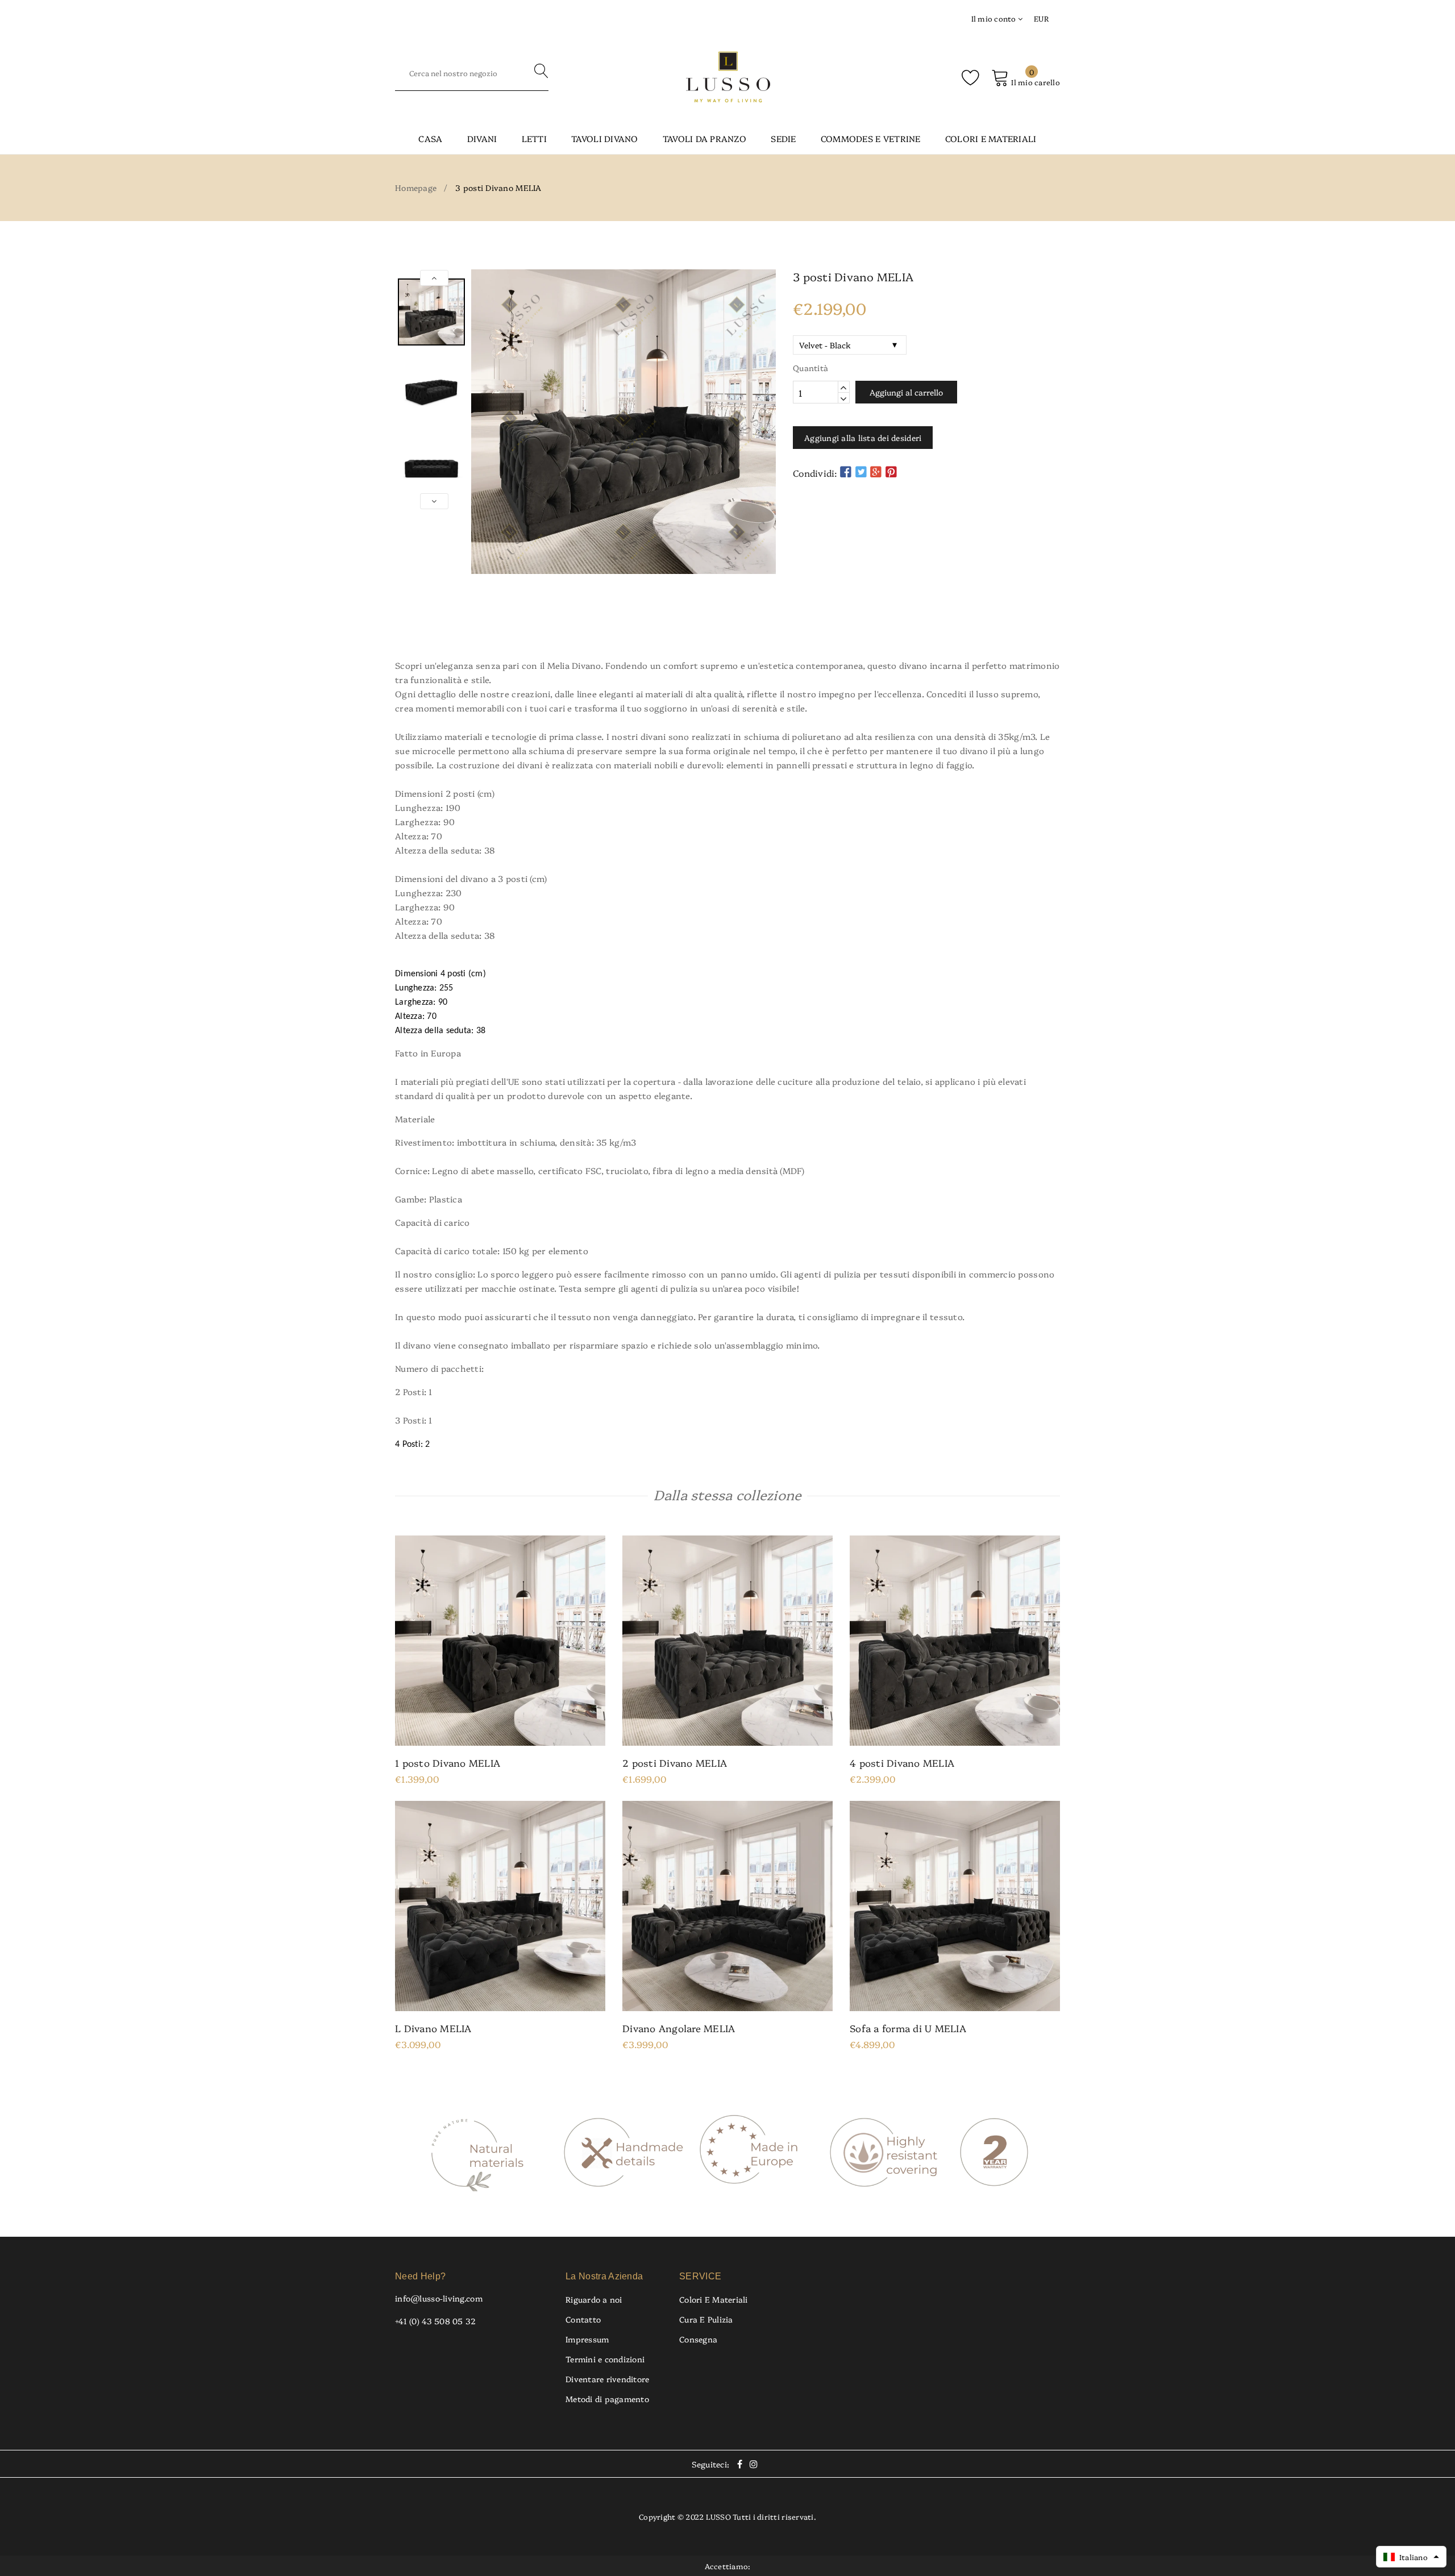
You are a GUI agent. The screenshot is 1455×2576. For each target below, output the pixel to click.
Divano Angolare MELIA (679, 2028)
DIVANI (482, 138)
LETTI (534, 138)
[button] (1411, 2557)
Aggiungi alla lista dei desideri (863, 438)
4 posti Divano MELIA (902, 1763)
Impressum (587, 2339)
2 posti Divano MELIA (675, 1763)
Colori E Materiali (714, 2299)
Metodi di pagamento (607, 2399)
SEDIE (783, 138)
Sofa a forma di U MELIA (908, 2028)
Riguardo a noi (594, 2299)
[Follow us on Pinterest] (891, 471)
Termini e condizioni (605, 2359)
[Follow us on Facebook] (846, 471)
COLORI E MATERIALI (991, 138)
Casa (430, 138)
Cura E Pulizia (706, 2319)
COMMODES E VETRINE (871, 138)
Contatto (583, 2319)
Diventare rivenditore (607, 2379)
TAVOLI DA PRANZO (704, 138)
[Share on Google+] (876, 471)
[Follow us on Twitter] (861, 471)
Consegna (698, 2339)
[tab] (727, 625)
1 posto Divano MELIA (448, 1763)
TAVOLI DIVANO (604, 138)
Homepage (416, 188)
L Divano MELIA (433, 2028)
